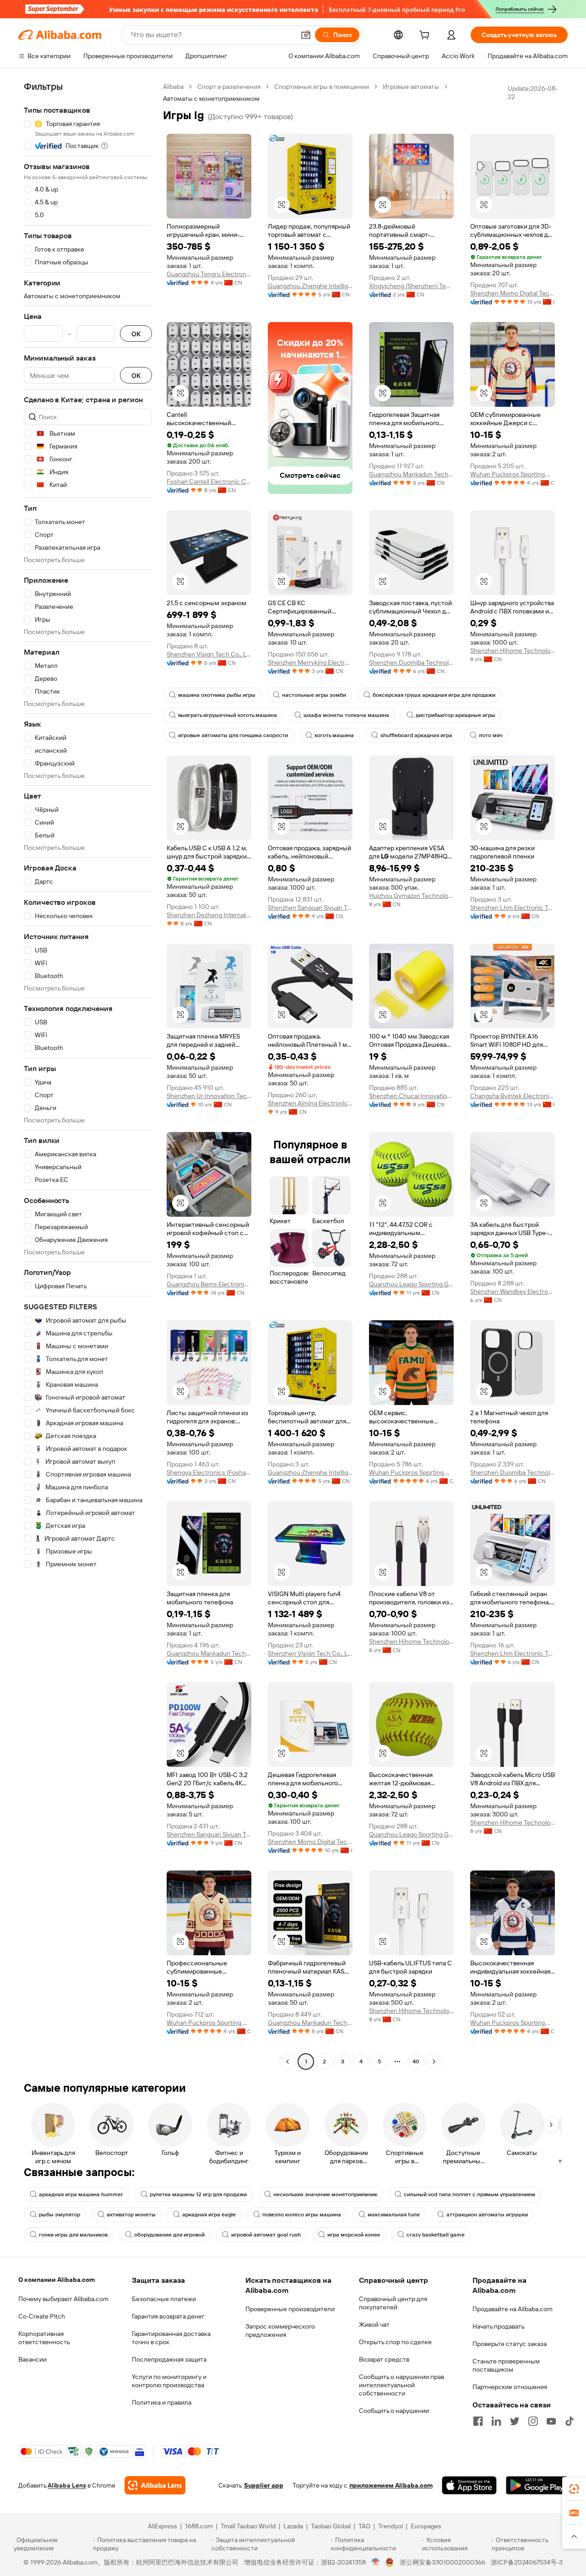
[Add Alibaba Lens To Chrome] (155, 2485)
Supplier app (264, 2485)
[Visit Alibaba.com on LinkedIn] (496, 2421)
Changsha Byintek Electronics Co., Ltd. (513, 1096)
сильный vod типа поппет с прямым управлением (469, 2194)
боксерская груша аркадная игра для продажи (434, 695)
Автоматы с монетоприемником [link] (211, 98)
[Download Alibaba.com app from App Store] (469, 2485)
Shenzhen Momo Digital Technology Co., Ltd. (513, 293)
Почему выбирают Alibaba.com (63, 2299)
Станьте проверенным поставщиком (506, 2365)
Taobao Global (331, 2526)
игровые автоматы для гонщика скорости (233, 735)
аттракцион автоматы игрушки (487, 2215)
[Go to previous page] (288, 2062)
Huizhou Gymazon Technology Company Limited (411, 896)
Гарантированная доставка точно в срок (171, 2338)
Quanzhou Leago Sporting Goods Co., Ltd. (411, 1284)
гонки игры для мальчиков (73, 2235)
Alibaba (173, 87)
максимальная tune (394, 2215)
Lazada (293, 2526)
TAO (364, 2526)
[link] (574, 2489)
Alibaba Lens (67, 2485)
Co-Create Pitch (42, 2316)
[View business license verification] (376, 2562)
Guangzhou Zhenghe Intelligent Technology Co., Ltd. (310, 286)
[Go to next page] (434, 2062)
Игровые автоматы (411, 87)
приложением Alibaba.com (391, 2485)
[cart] (426, 36)
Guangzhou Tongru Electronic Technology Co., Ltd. (209, 274)
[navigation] (88, 1075)
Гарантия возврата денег (168, 2316)
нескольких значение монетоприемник (325, 2194)
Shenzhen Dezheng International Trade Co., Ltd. (209, 915)
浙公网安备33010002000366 (442, 2562)
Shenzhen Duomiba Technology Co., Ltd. (411, 662)
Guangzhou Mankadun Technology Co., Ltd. (411, 474)
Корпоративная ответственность (44, 2338)
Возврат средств (384, 2359)
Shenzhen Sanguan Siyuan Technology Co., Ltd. (310, 908)
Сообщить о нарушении (394, 2411)
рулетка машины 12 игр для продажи (198, 2194)
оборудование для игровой (169, 2235)
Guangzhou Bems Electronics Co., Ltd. (209, 1284)
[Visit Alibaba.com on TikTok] (570, 2421)
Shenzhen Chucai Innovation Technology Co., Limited (411, 1096)
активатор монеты (131, 2215)
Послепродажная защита (169, 2359)
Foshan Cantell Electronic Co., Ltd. (209, 481)
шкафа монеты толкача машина (346, 715)
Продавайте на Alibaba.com (513, 2309)
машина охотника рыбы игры (217, 695)
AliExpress (163, 2526)
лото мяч (491, 735)
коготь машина (334, 735)
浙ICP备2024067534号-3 (527, 2562)
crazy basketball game (436, 2235)
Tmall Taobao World (248, 2526)
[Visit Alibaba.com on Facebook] (478, 2421)
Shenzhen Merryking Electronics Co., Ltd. (310, 662)
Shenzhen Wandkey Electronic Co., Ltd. (513, 1291)
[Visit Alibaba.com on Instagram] (533, 2421)
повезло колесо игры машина (302, 2215)
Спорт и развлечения (229, 87)
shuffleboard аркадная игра (416, 735)
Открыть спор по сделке (395, 2342)
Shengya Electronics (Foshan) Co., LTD (209, 1472)
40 (416, 2062)
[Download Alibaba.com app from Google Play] (537, 2485)
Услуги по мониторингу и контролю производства (169, 2381)
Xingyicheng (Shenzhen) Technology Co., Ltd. (411, 286)
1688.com (199, 2526)
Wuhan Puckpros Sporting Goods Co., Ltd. (513, 474)
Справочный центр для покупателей (393, 2303)
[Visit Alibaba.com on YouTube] (551, 2421)
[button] (306, 35)
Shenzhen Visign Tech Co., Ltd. (209, 654)
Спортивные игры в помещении (322, 87)
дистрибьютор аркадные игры (456, 715)
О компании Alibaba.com (57, 2280)
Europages (426, 2526)
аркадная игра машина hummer (81, 2194)
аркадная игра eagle (209, 2215)
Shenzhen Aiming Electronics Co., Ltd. (310, 1103)
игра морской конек (354, 2235)
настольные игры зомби (314, 695)
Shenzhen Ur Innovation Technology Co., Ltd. (209, 1096)
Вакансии (33, 2359)
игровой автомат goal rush (266, 2235)
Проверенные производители (290, 2309)
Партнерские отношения (510, 2387)
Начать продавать (499, 2326)
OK (136, 334)
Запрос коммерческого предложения (280, 2330)
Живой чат (374, 2324)
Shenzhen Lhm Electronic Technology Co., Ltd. (513, 908)
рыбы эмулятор (60, 2215)
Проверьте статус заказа (510, 2344)
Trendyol (391, 2526)
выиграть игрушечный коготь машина (228, 715)
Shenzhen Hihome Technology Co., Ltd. (513, 651)
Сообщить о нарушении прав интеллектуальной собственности (402, 2385)
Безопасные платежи (164, 2299)
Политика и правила (162, 2402)
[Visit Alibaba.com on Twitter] (515, 2421)
